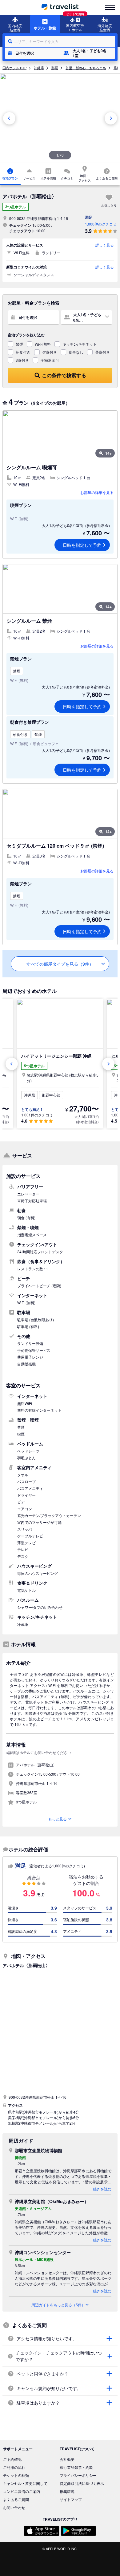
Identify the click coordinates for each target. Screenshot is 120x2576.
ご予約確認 (12, 2459)
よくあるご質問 (16, 2499)
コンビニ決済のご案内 (22, 2491)
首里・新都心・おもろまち (86, 68)
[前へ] (9, 118)
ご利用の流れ (14, 2467)
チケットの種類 (16, 2475)
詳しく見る (105, 245)
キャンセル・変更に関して (25, 2483)
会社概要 (67, 2459)
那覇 (55, 68)
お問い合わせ (14, 2507)
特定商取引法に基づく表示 (82, 2483)
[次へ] (111, 118)
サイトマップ (71, 2499)
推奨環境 (67, 2491)
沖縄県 (39, 68)
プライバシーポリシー (78, 2475)
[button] (32, 53)
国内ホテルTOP (14, 68)
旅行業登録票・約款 (76, 2467)
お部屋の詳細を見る (97, 492)
